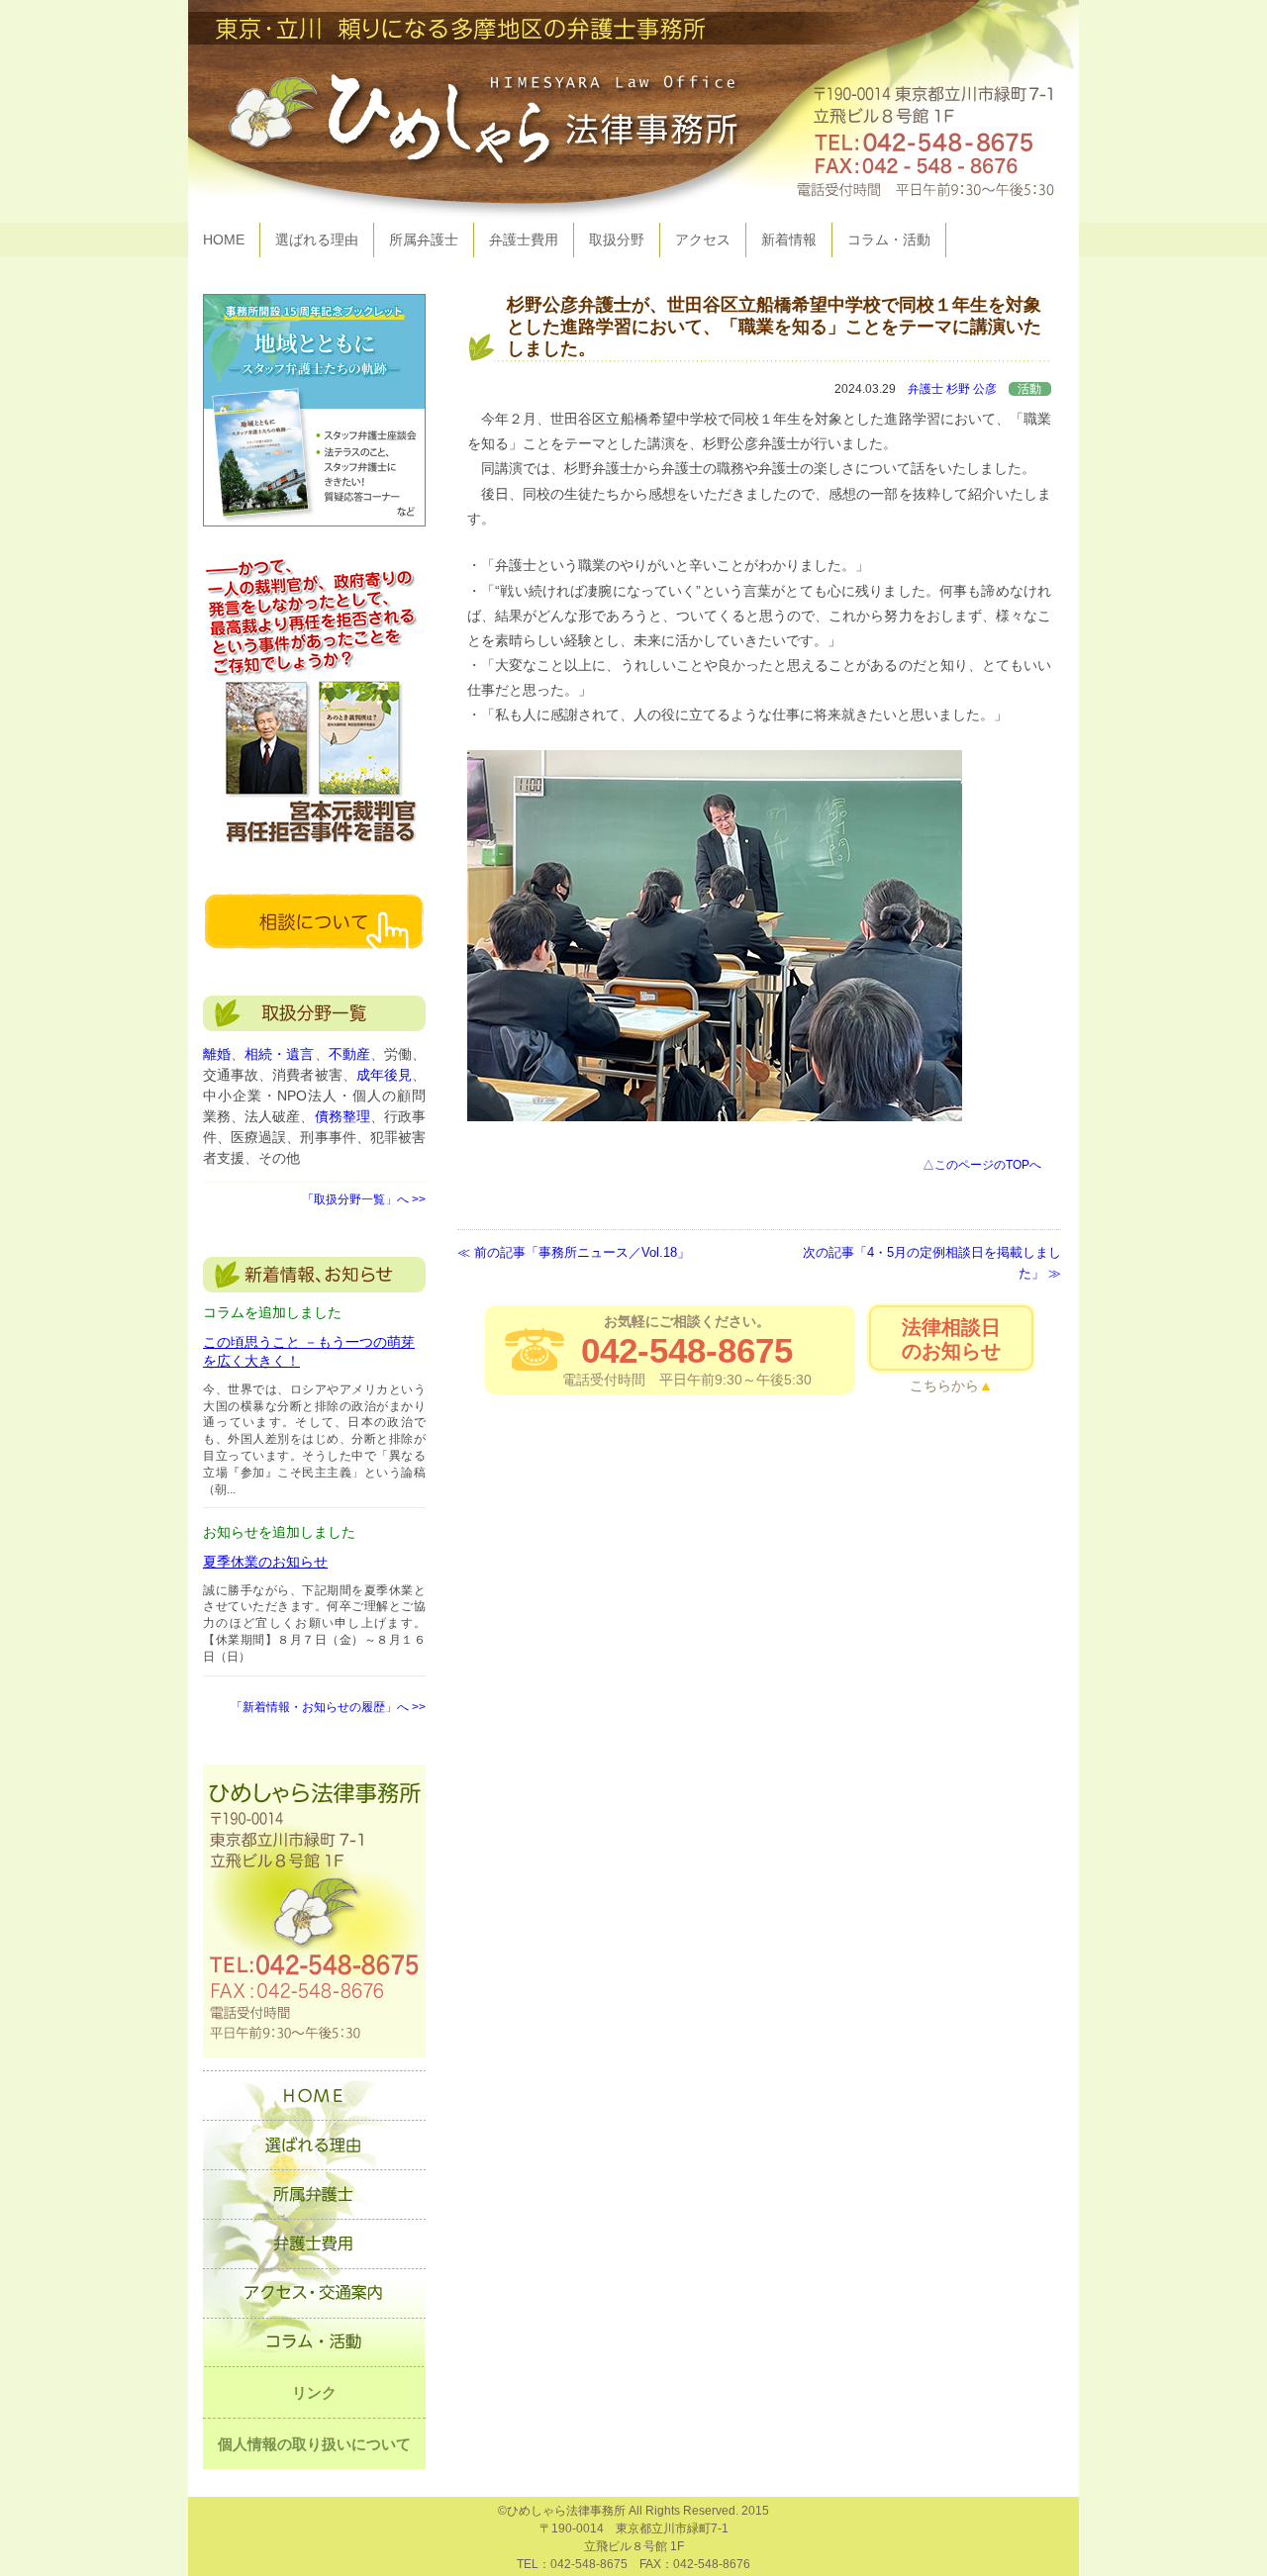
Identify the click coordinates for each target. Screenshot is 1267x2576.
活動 (1029, 389)
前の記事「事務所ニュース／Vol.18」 (582, 1253)
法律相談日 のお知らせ (951, 1339)
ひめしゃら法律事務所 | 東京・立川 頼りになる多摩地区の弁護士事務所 (633, 111)
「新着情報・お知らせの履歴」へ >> (328, 1707)
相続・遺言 (279, 1054)
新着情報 (789, 239)
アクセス (703, 239)
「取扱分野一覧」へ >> (364, 1199)
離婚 (217, 1054)
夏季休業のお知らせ (265, 1562)
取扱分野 (617, 239)
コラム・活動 (889, 239)
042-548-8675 (687, 1350)
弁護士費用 (524, 239)
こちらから (944, 1385)
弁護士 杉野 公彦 (952, 389)
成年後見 (384, 1075)
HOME (224, 239)
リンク (314, 2392)
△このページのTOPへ (982, 1165)
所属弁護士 (424, 239)
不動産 (349, 1054)
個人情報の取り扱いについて (314, 2444)
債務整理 (342, 1116)
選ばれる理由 (317, 239)
